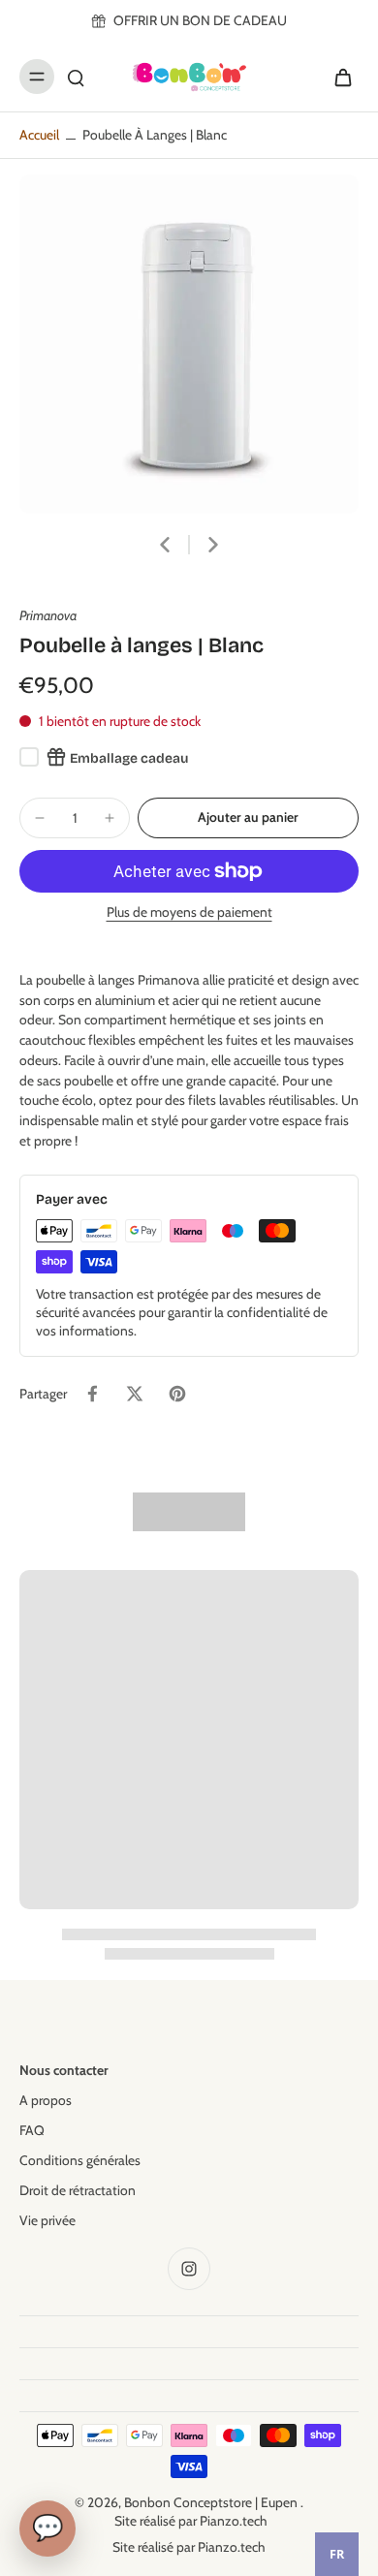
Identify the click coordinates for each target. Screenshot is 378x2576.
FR (337, 2554)
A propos (46, 2100)
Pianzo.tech (234, 2521)
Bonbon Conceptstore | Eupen (212, 2502)
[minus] (40, 818)
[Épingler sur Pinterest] (177, 1394)
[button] (248, 818)
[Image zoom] (189, 344)
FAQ (32, 2130)
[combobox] (337, 2554)
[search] (76, 77)
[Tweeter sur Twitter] (135, 1394)
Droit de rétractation (78, 2190)
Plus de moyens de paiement (189, 913)
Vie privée (47, 2220)
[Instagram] (189, 2269)
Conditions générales (80, 2160)
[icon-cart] (337, 77)
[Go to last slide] (165, 545)
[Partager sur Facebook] (92, 1394)
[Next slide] (213, 545)
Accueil (39, 135)
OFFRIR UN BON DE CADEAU (200, 20)
